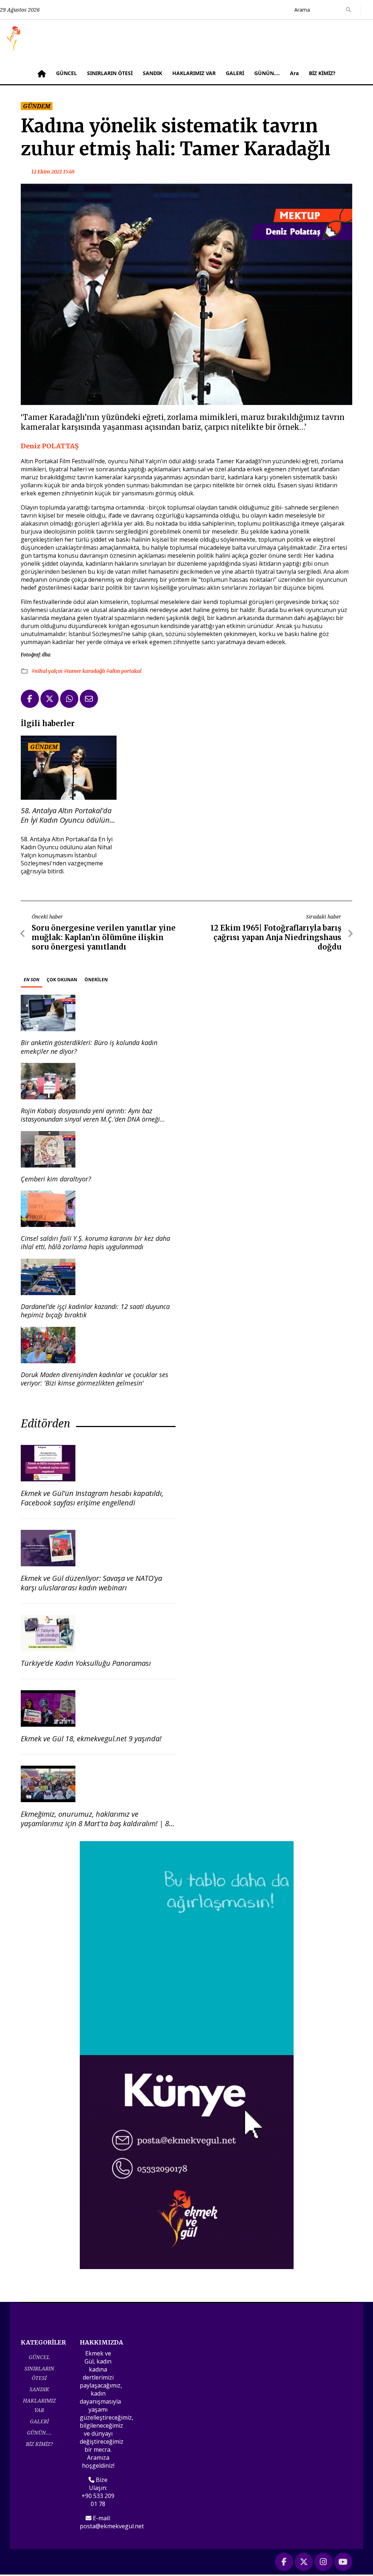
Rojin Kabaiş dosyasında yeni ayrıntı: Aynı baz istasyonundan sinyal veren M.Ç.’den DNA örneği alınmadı (90, 1119)
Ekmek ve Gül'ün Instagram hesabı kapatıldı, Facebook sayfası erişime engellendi (92, 1498)
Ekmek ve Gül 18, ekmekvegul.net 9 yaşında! (91, 1739)
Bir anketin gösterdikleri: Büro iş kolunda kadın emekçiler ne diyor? (89, 1047)
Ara (294, 73)
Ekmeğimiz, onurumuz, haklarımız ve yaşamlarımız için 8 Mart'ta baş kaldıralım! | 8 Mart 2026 (95, 1823)
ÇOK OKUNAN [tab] (62, 980)
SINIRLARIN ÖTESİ (110, 73)
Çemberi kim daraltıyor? (56, 1179)
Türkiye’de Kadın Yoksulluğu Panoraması (86, 1663)
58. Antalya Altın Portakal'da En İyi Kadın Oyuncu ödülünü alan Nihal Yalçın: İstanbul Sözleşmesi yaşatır (67, 815)
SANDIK (152, 73)
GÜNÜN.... (267, 73)
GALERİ (235, 73)
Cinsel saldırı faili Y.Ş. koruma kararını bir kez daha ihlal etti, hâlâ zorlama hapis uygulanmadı (95, 1242)
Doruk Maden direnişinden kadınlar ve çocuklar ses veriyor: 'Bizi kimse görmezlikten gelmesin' (95, 1379)
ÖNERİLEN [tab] (96, 980)
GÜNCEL (66, 73)
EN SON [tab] (32, 980)
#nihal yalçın (48, 671)
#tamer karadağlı (85, 671)
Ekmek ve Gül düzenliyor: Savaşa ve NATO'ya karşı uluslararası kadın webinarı (91, 1583)
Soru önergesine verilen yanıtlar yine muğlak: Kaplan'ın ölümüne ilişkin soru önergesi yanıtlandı (104, 937)
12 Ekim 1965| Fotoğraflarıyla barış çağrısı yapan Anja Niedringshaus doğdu (276, 937)
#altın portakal (124, 671)
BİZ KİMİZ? (322, 73)
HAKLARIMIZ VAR (194, 73)
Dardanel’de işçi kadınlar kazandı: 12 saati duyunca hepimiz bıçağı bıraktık (95, 1311)
